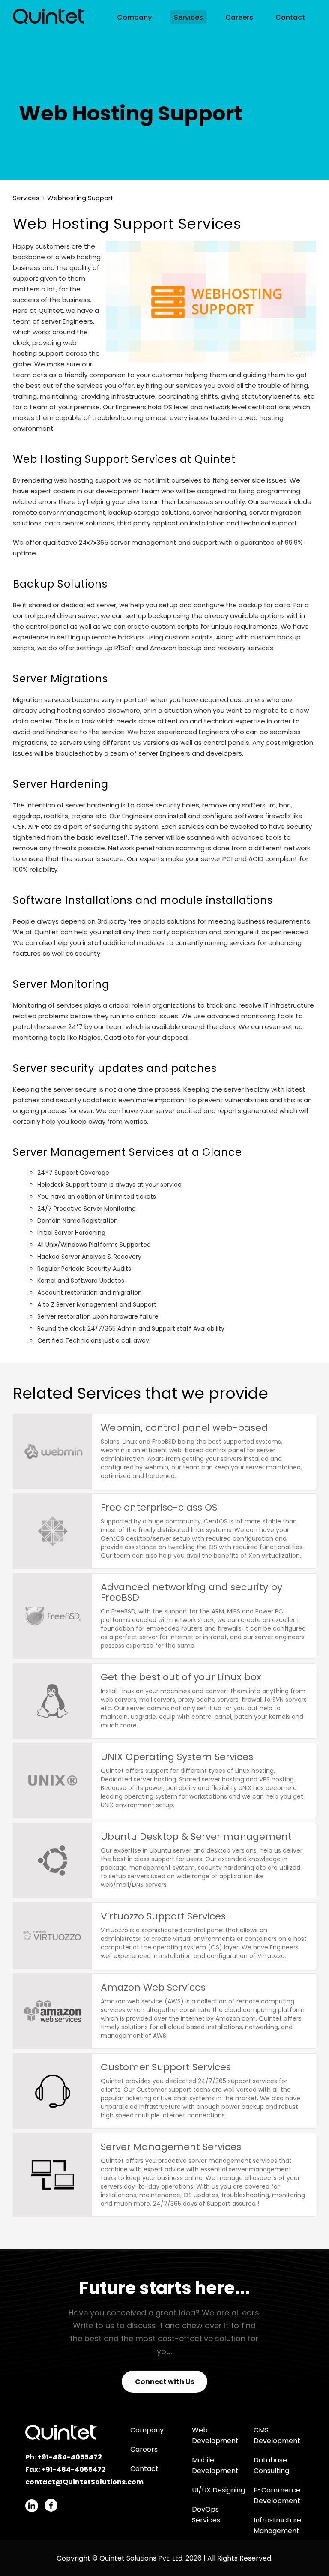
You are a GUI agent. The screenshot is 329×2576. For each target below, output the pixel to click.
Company (134, 17)
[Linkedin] (32, 2506)
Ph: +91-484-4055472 (64, 2457)
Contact (290, 17)
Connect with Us (165, 2382)
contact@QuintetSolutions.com (84, 2482)
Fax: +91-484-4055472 (66, 2470)
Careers (239, 17)
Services (188, 17)
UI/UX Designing (218, 2490)
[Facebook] (51, 2505)
